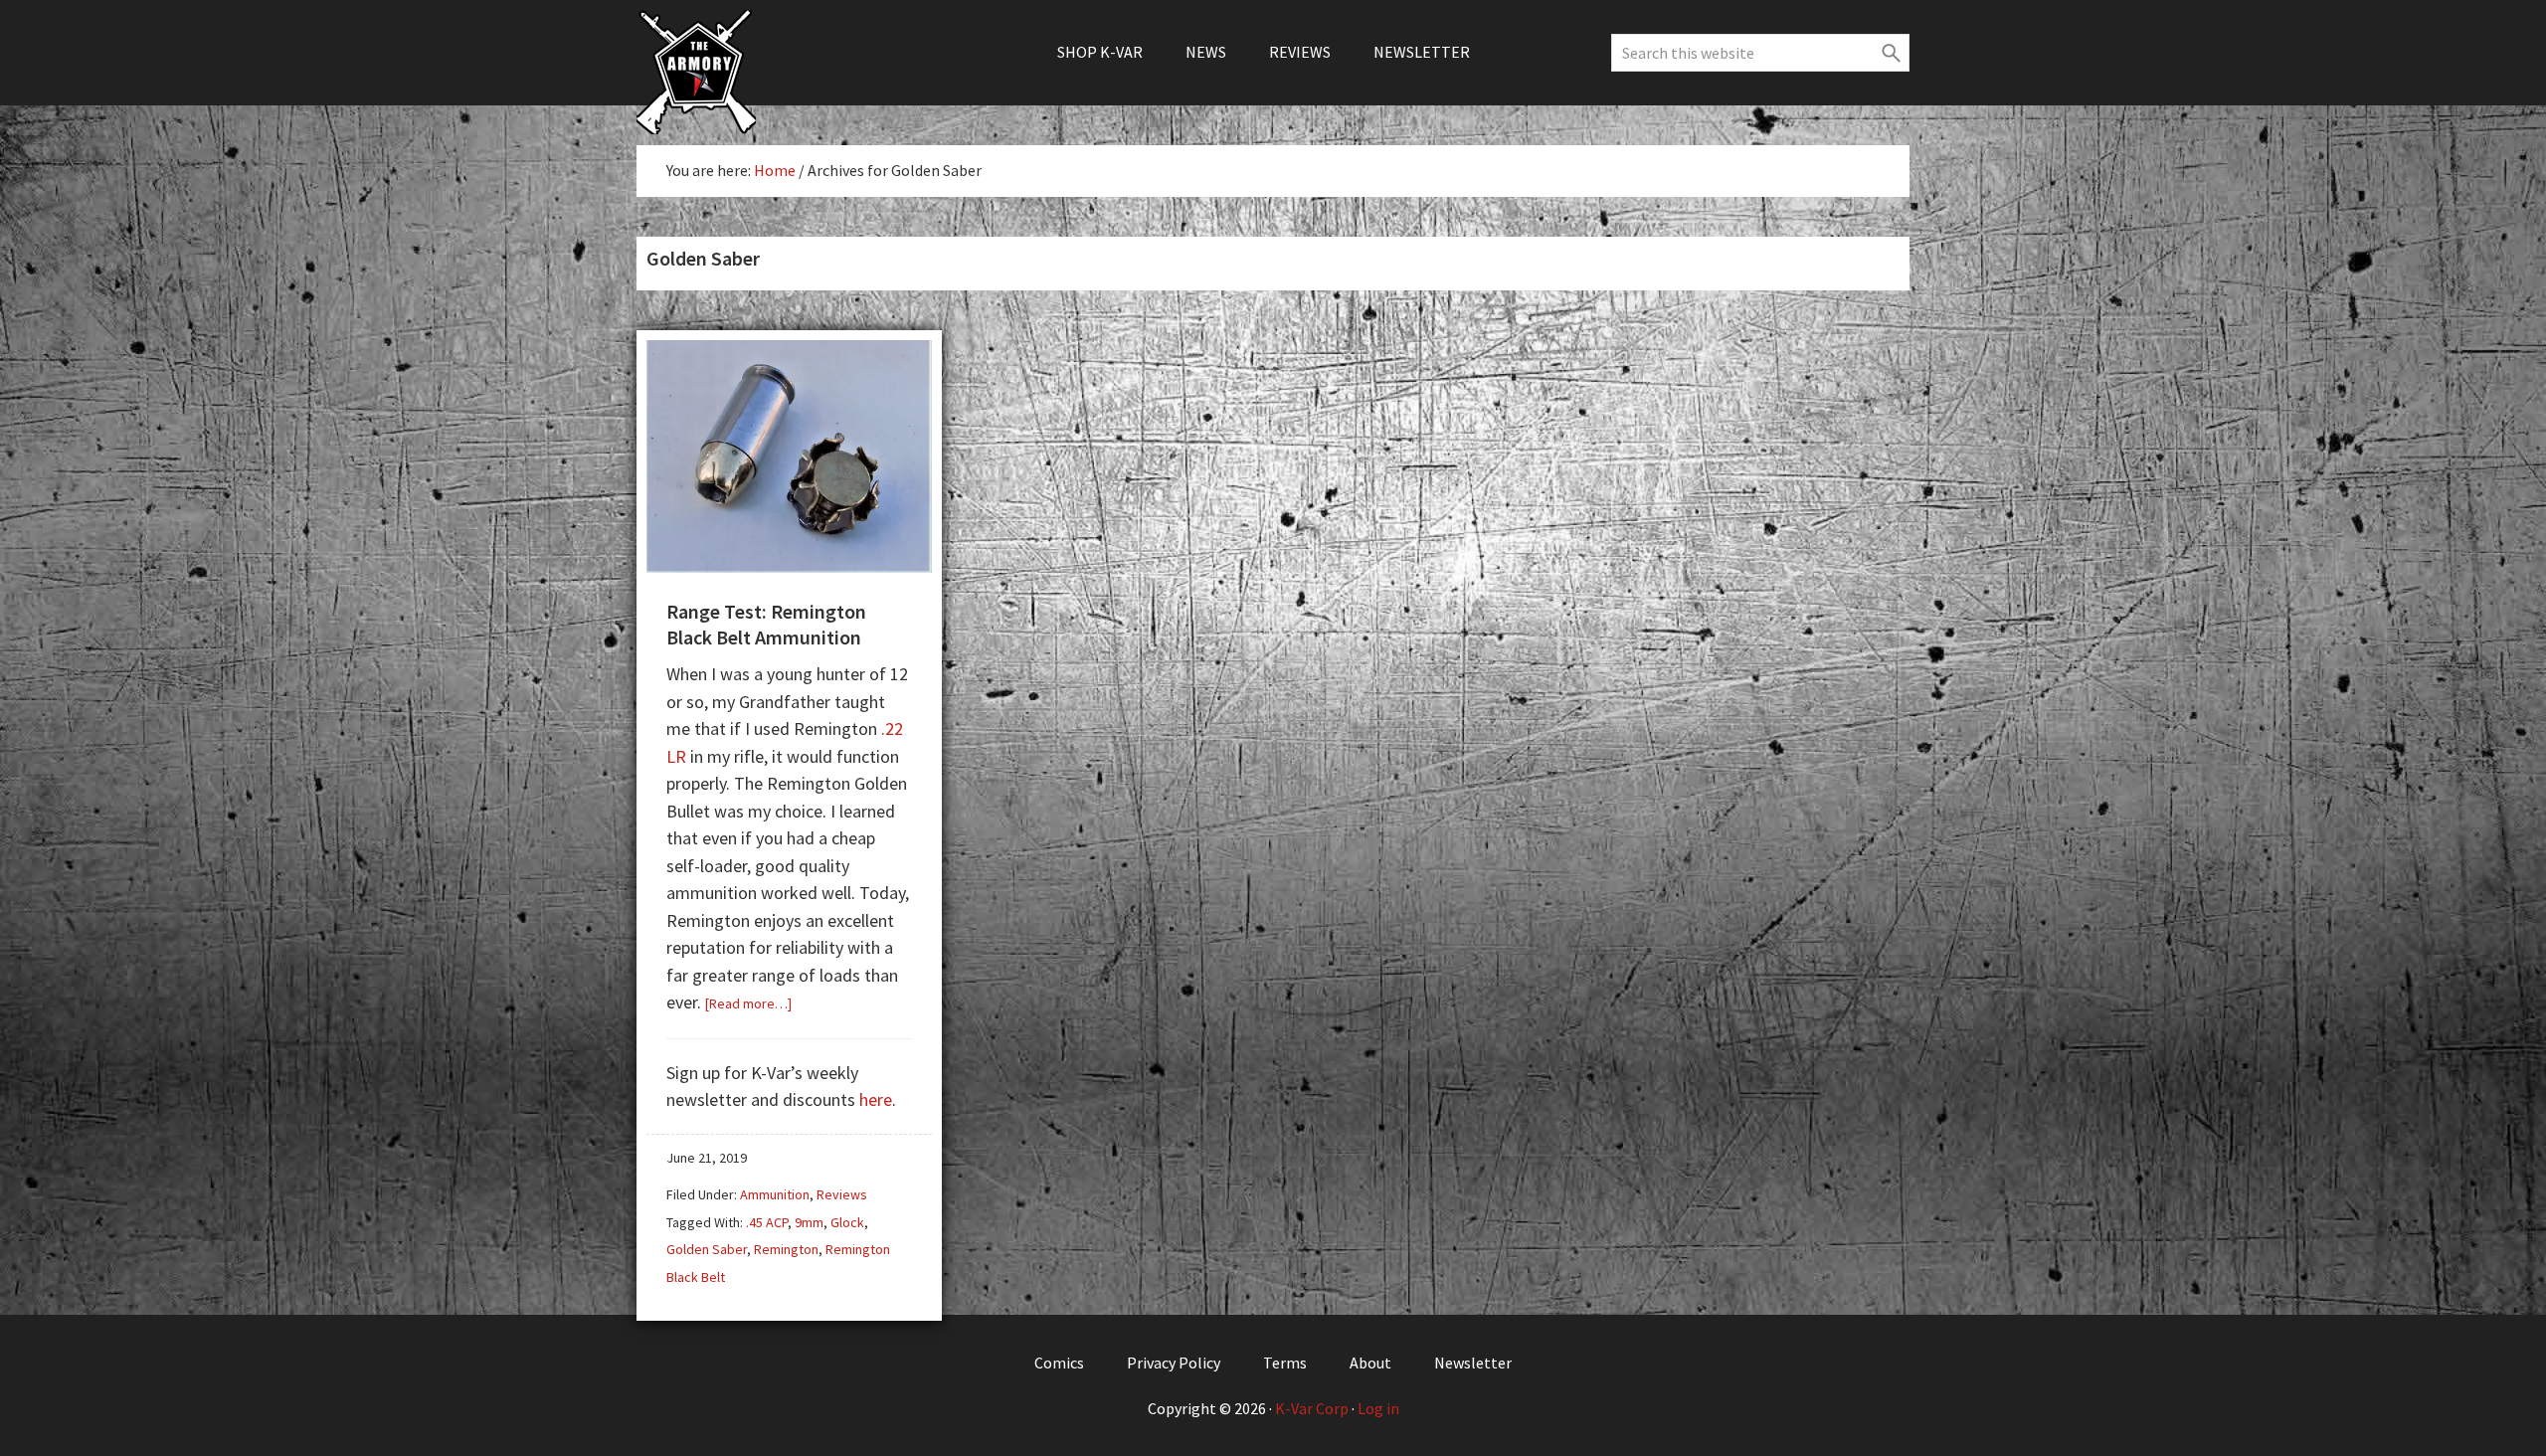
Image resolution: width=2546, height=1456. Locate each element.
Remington (786, 1249)
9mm (809, 1222)
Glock (847, 1222)
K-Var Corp (1312, 1408)
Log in (1378, 1408)
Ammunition (775, 1194)
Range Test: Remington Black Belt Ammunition (766, 624)
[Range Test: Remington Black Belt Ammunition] (789, 565)
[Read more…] (748, 1003)
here (876, 1099)
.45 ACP (767, 1222)
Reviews (842, 1194)
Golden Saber (707, 1249)
